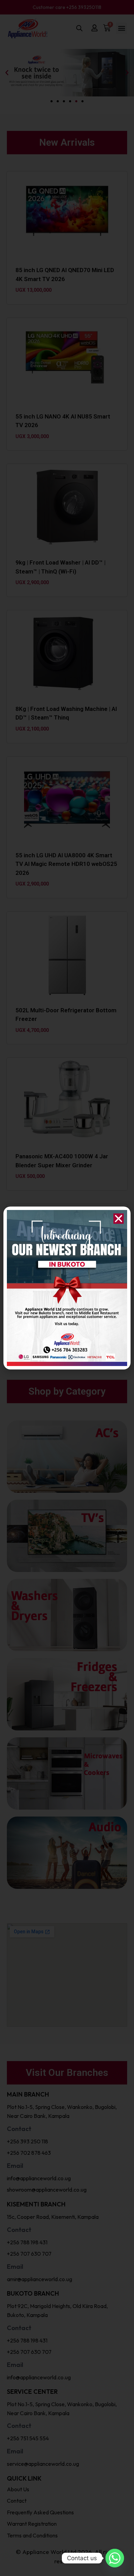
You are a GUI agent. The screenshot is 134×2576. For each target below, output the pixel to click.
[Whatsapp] (115, 2558)
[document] (67, 1288)
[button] (119, 1219)
